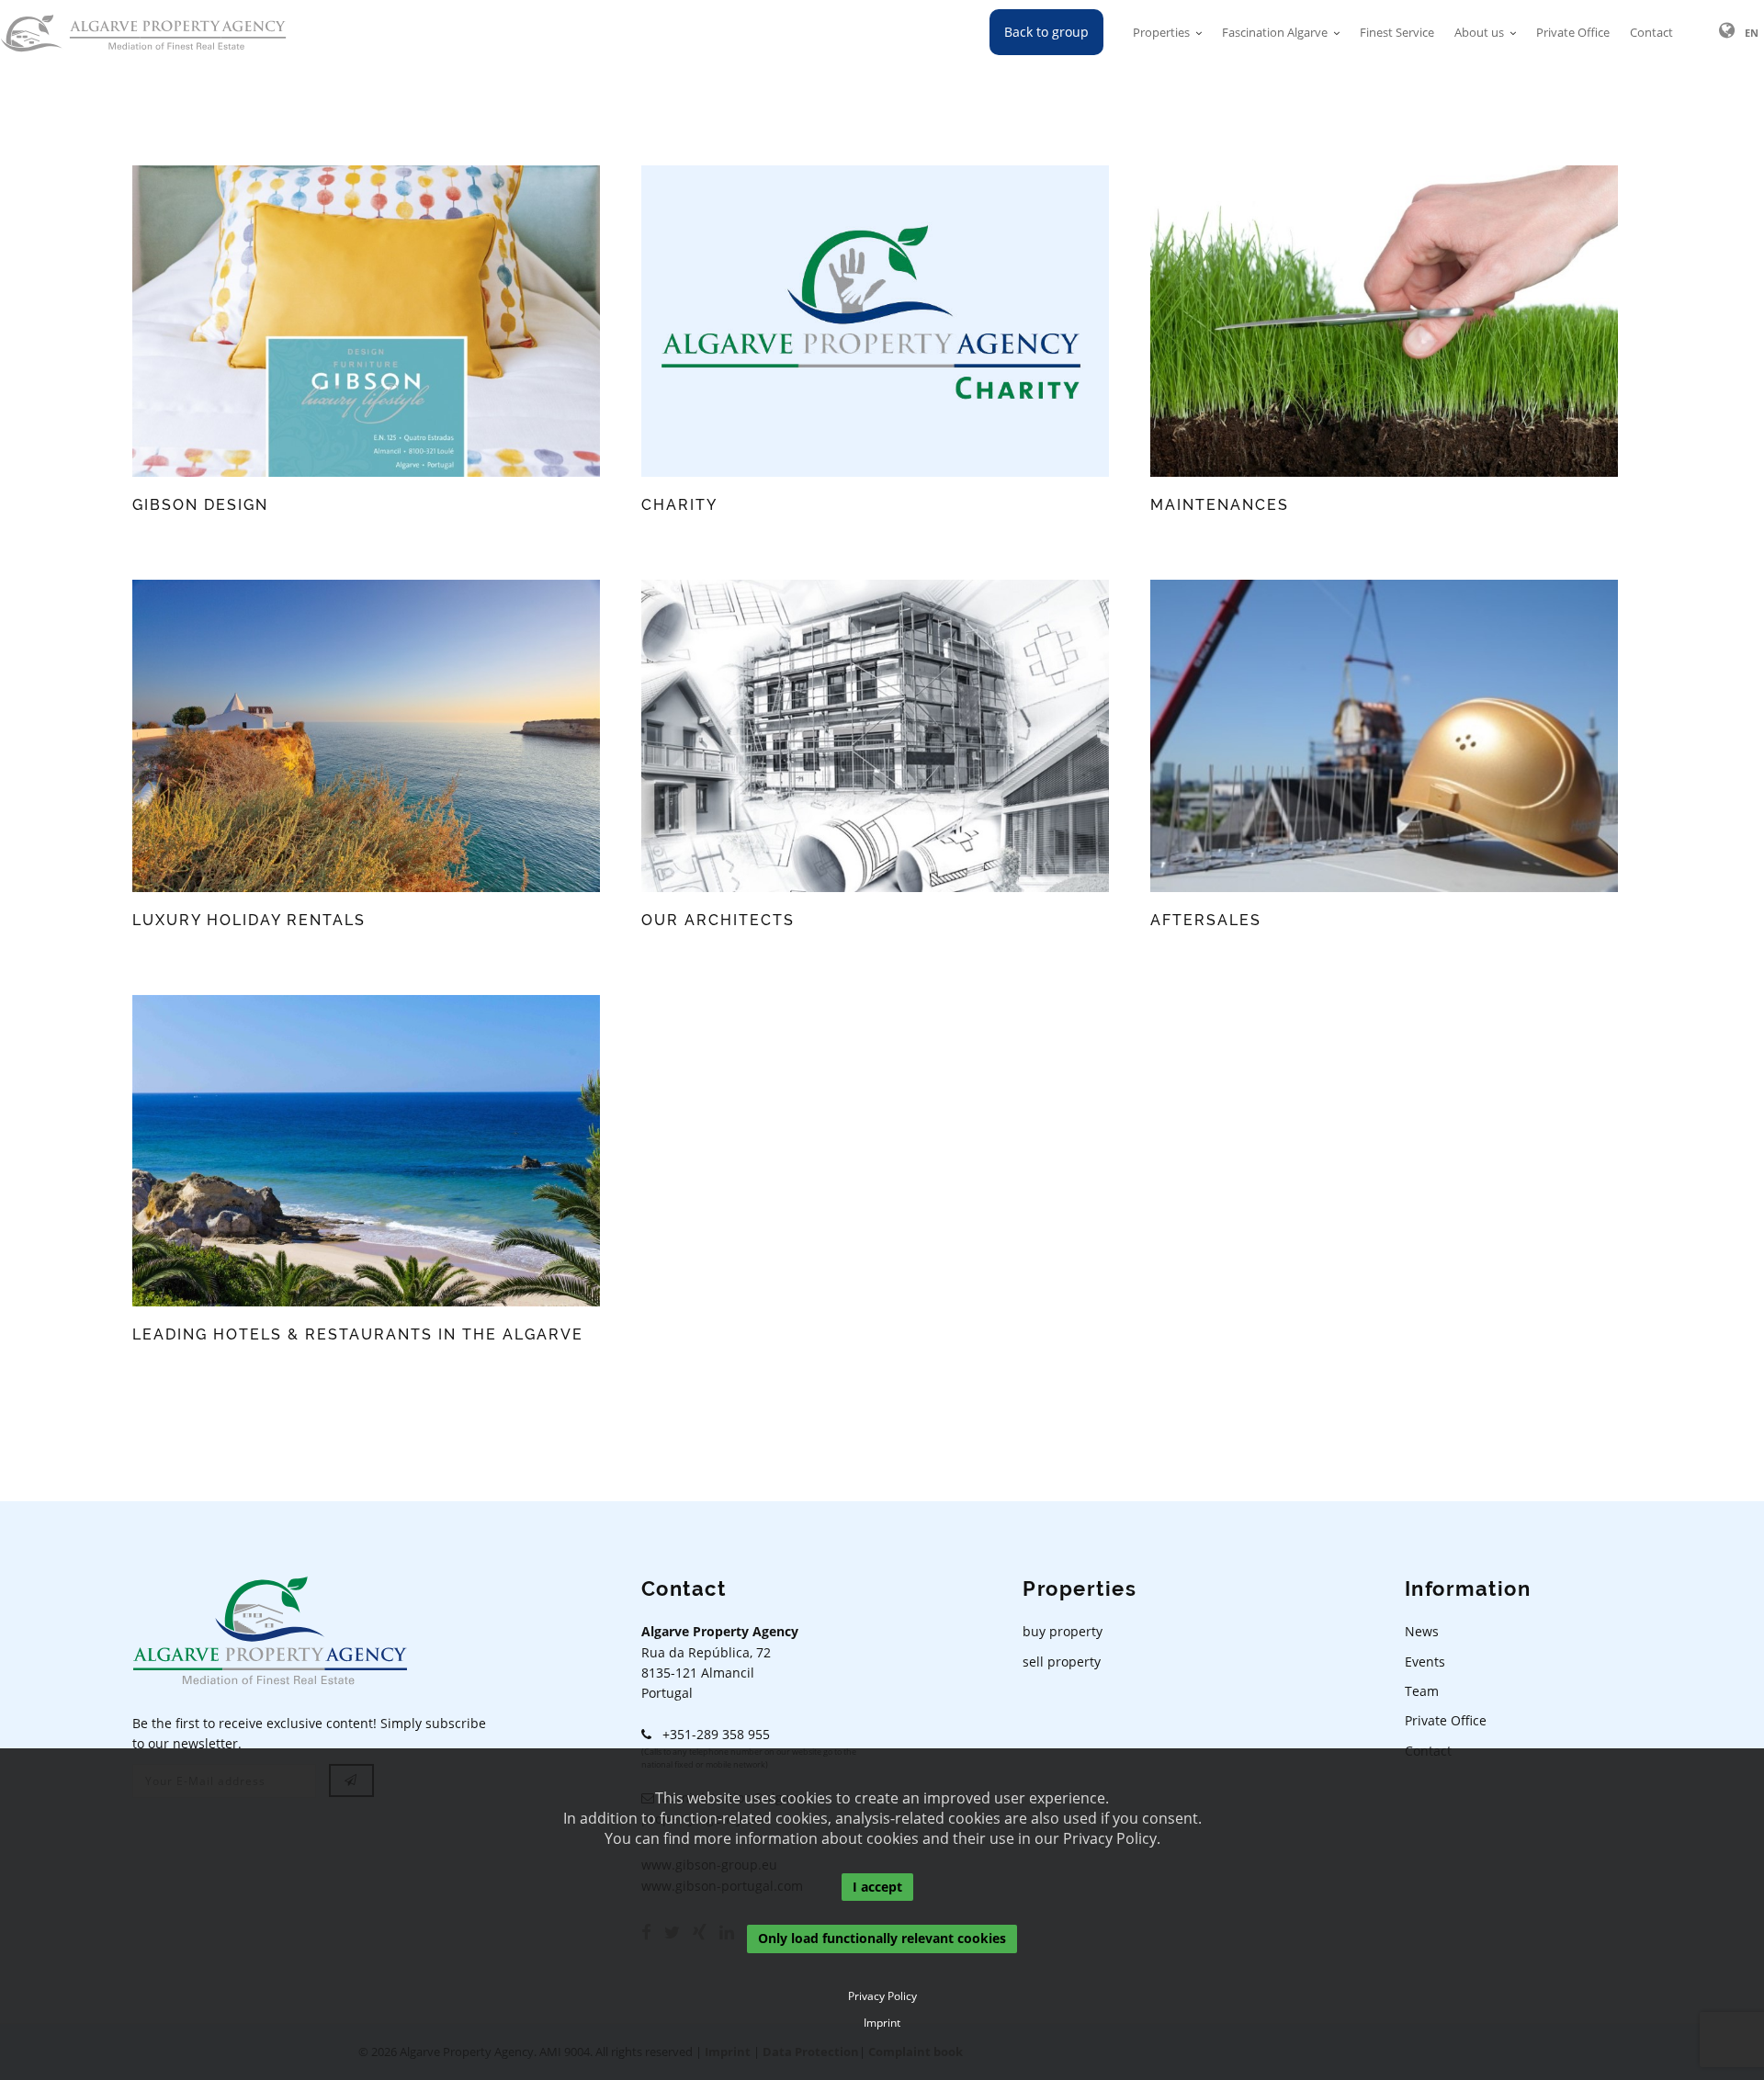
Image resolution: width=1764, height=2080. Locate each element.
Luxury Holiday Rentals (249, 920)
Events (1425, 1662)
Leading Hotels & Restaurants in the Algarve (358, 1334)
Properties (1161, 32)
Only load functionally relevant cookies (882, 1939)
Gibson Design (200, 505)
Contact (1651, 32)
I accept (877, 1887)
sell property (1062, 1662)
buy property (1063, 1631)
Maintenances (1220, 505)
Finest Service (1397, 32)
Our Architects (718, 920)
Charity (679, 505)
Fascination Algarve (1275, 32)
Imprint (882, 2023)
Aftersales (1206, 920)
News (1422, 1631)
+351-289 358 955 (711, 1734)
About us (1479, 32)
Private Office (1573, 32)
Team (1422, 1691)
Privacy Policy (882, 1996)
